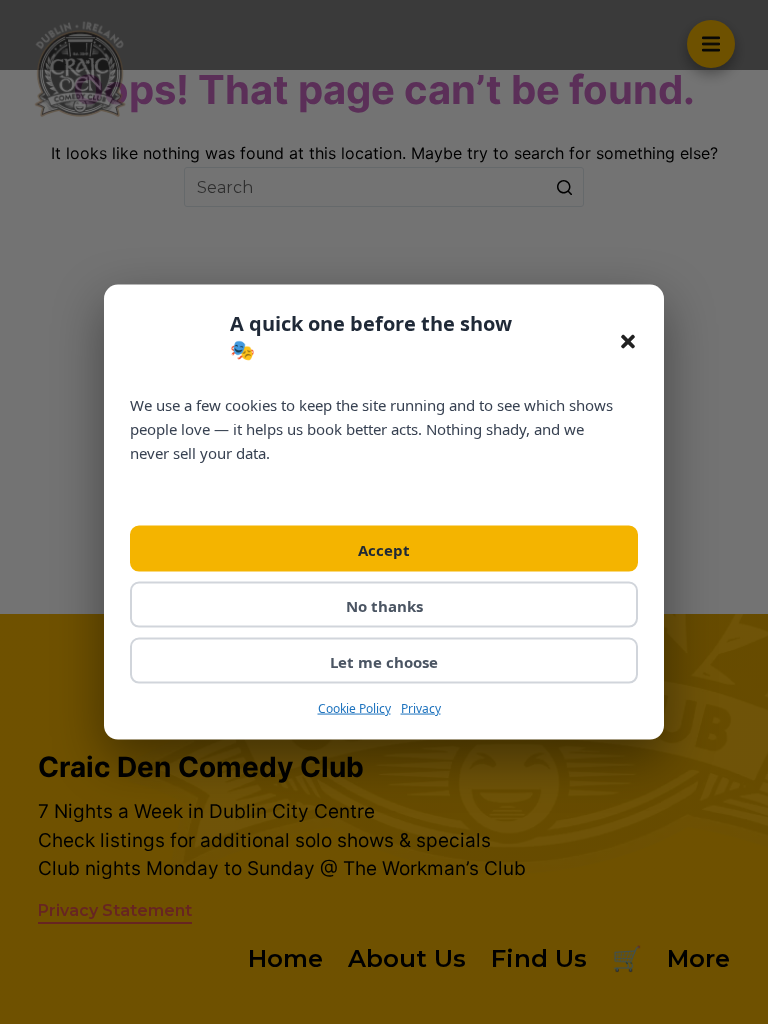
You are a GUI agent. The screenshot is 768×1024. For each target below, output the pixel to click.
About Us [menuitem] (407, 958)
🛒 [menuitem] (627, 958)
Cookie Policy (354, 707)
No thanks (384, 605)
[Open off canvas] (711, 44)
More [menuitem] (698, 958)
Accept (384, 549)
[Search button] (564, 187)
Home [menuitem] (285, 958)
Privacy (421, 707)
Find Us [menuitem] (539, 958)
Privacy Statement (115, 910)
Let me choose (384, 661)
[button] (628, 342)
